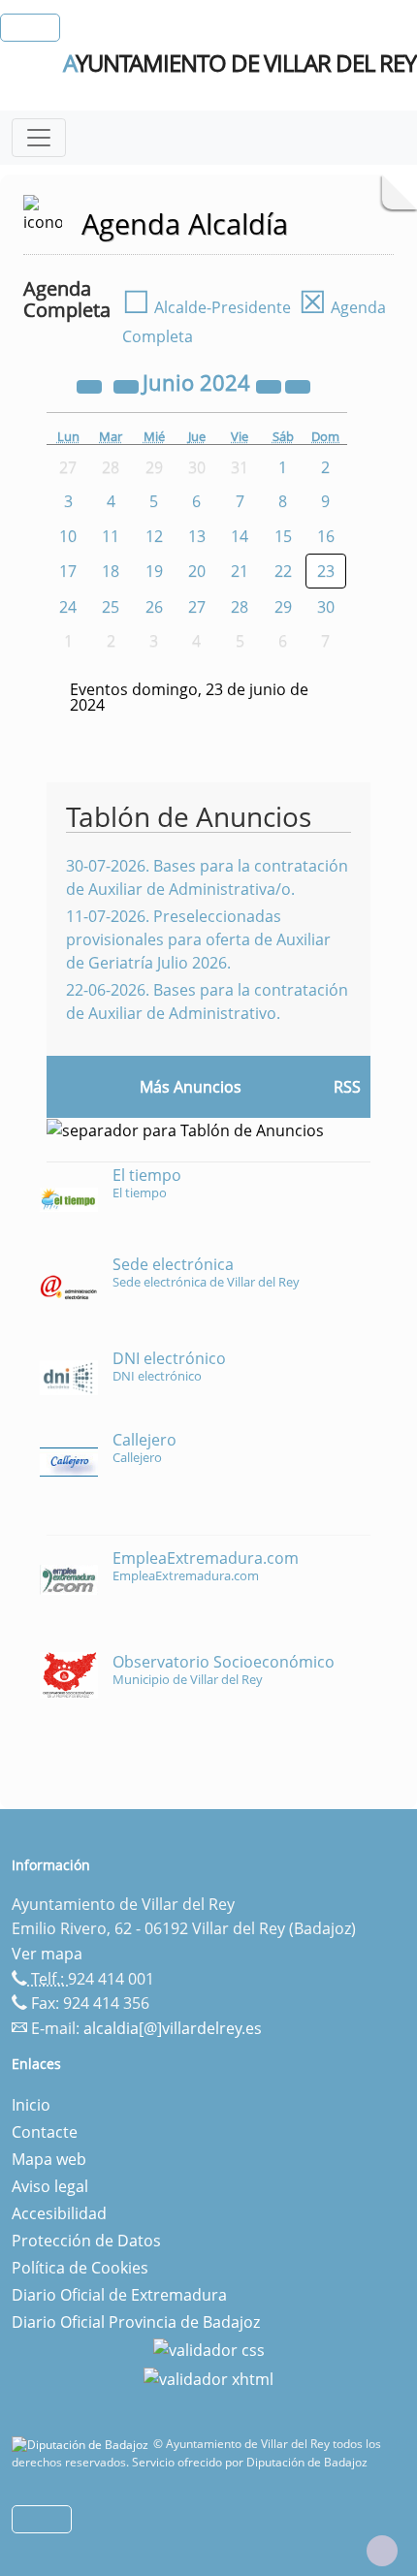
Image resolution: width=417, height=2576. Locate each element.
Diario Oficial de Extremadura (119, 2295)
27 (197, 607)
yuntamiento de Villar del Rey (240, 63)
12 (154, 536)
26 (154, 607)
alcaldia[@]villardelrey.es (173, 2028)
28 (240, 607)
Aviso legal (50, 2186)
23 (326, 571)
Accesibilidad (59, 2213)
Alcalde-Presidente (207, 307)
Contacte (45, 2132)
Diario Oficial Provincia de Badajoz (136, 2322)
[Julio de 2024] (298, 385)
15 (283, 536)
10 (68, 536)
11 (111, 536)
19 (154, 571)
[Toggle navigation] (39, 138)
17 (68, 571)
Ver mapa (47, 1954)
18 (111, 571)
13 (197, 536)
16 (326, 536)
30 (326, 607)
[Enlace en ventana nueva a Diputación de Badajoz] (82, 2444)
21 (240, 571)
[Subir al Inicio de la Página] (382, 2551)
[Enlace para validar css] (209, 2349)
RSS (347, 1087)
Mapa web (49, 2159)
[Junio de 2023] (91, 385)
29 (283, 607)
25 (111, 607)
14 (240, 536)
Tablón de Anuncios (189, 816)
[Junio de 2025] (271, 385)
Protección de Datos (86, 2241)
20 (197, 571)
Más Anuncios (191, 1087)
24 (68, 607)
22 (283, 571)
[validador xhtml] (208, 2377)
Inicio (31, 2105)
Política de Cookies (80, 2268)
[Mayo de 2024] (128, 385)
